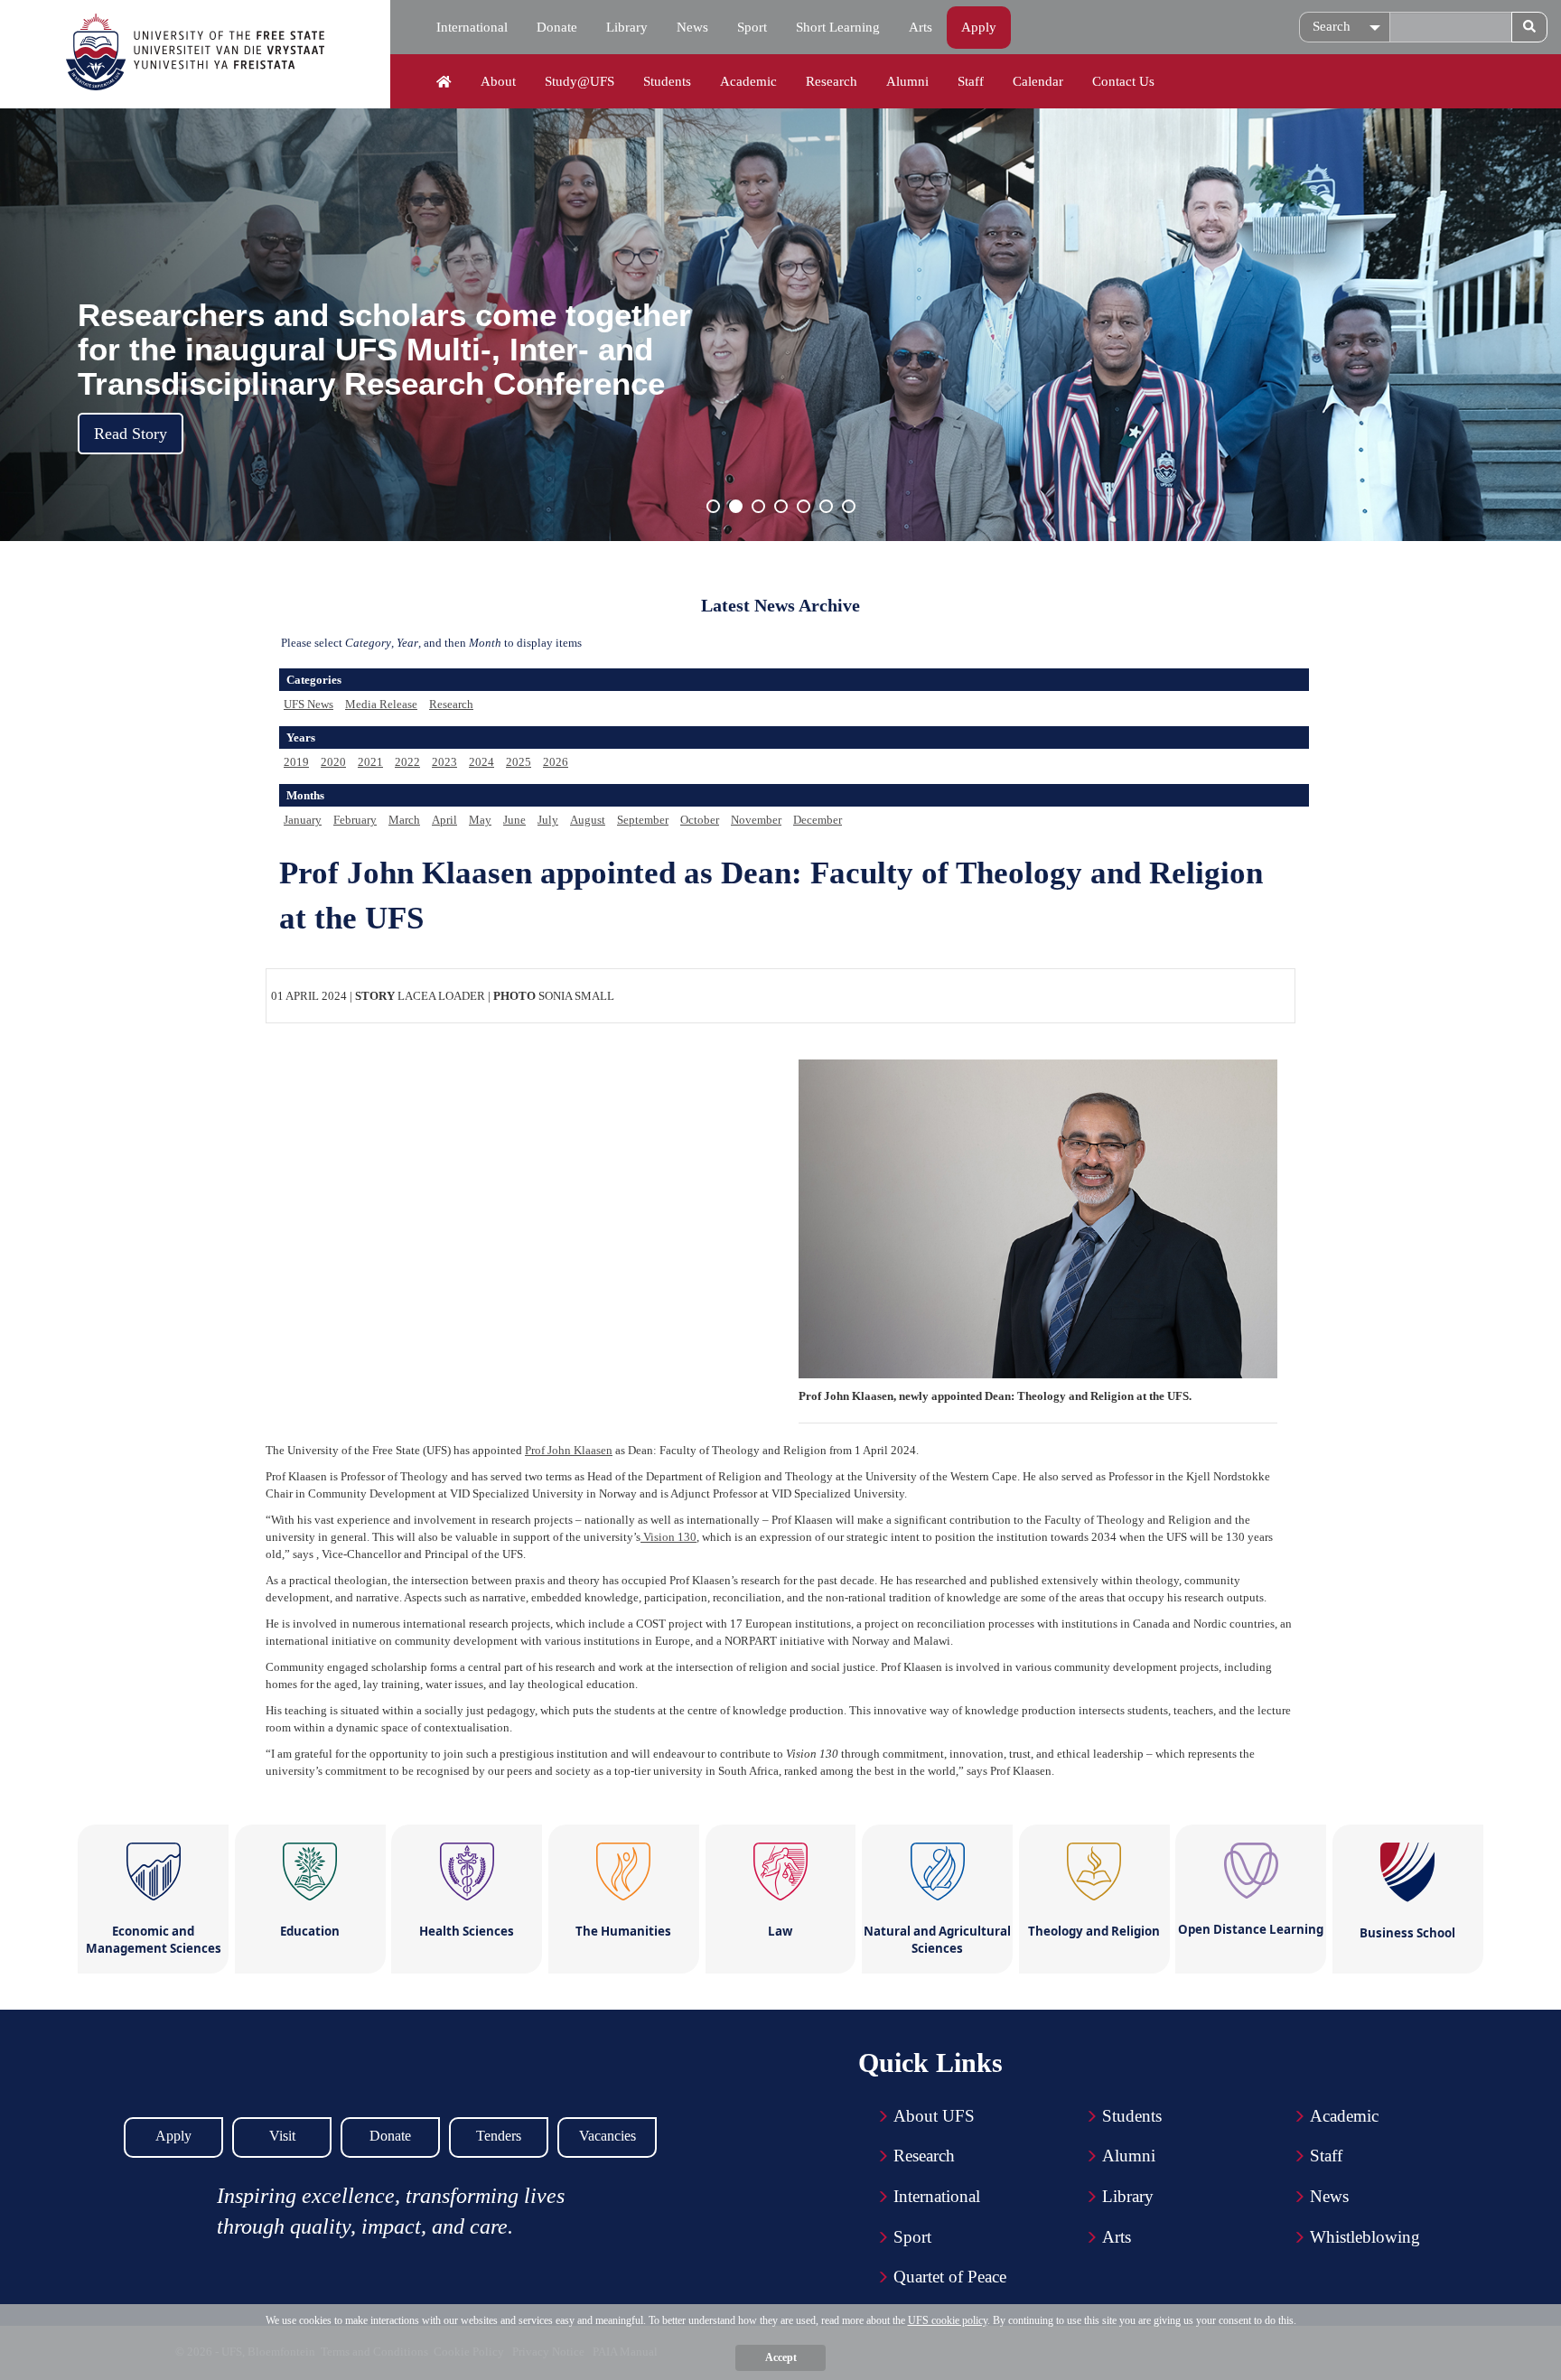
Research (832, 81)
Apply (979, 27)
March (404, 820)
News (692, 27)
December (818, 820)
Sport (752, 27)
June (514, 820)
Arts (921, 27)
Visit (282, 2136)
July (548, 820)
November (756, 820)
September (643, 820)
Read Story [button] (131, 434)
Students (667, 81)
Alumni (907, 81)
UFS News (308, 704)
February (355, 820)
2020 (333, 762)
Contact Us (1123, 81)
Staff (971, 81)
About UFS (934, 2116)
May (480, 820)
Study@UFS (580, 81)
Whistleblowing (1365, 2237)
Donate (557, 27)
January (303, 820)
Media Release (381, 704)
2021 (370, 762)
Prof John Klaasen (569, 1450)
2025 (519, 762)
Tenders (499, 2136)
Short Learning (838, 27)
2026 (556, 762)
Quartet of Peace (950, 2277)
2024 (481, 762)
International (472, 27)
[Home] (444, 82)
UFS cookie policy (948, 2320)
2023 (444, 762)
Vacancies (608, 2136)
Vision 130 (668, 1537)
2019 (296, 762)
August (588, 820)
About (498, 81)
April (444, 820)
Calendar (1038, 81)
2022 (407, 762)
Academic (748, 81)
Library (627, 27)
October (700, 820)
